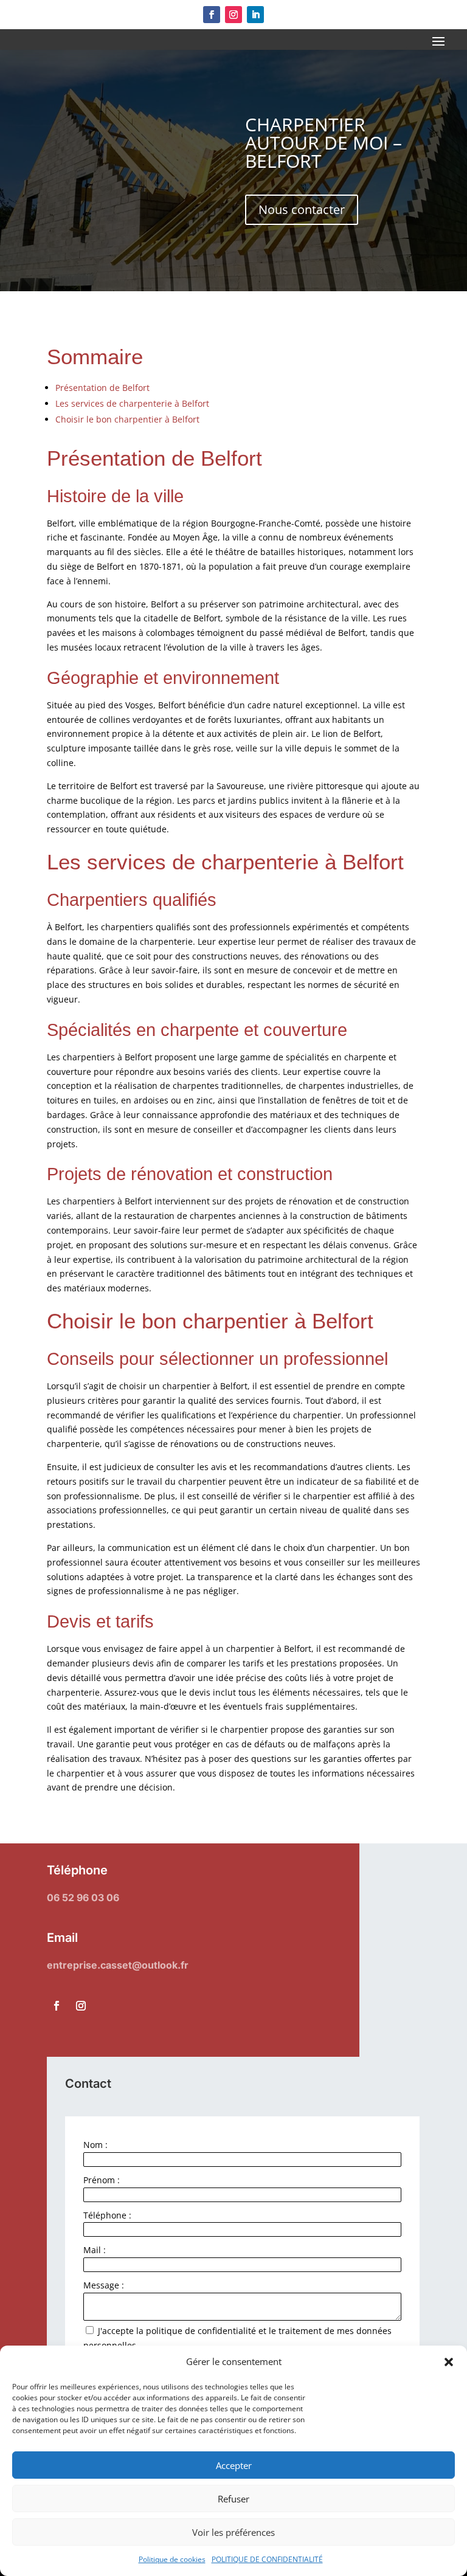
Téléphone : (107, 2215)
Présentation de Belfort (102, 388)
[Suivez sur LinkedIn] (255, 15)
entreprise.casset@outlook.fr (118, 1965)
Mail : (95, 2250)
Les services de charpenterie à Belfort (132, 403)
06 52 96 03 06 (83, 1897)
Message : (104, 2285)
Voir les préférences (233, 2532)
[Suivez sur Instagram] (233, 15)
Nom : (95, 2145)
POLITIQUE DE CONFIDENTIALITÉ (267, 2559)
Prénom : (102, 2180)
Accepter (234, 2465)
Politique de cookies (172, 2559)
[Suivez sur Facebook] (212, 15)
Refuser (233, 2499)
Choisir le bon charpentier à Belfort (127, 419)
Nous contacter (302, 209)
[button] (449, 2362)
